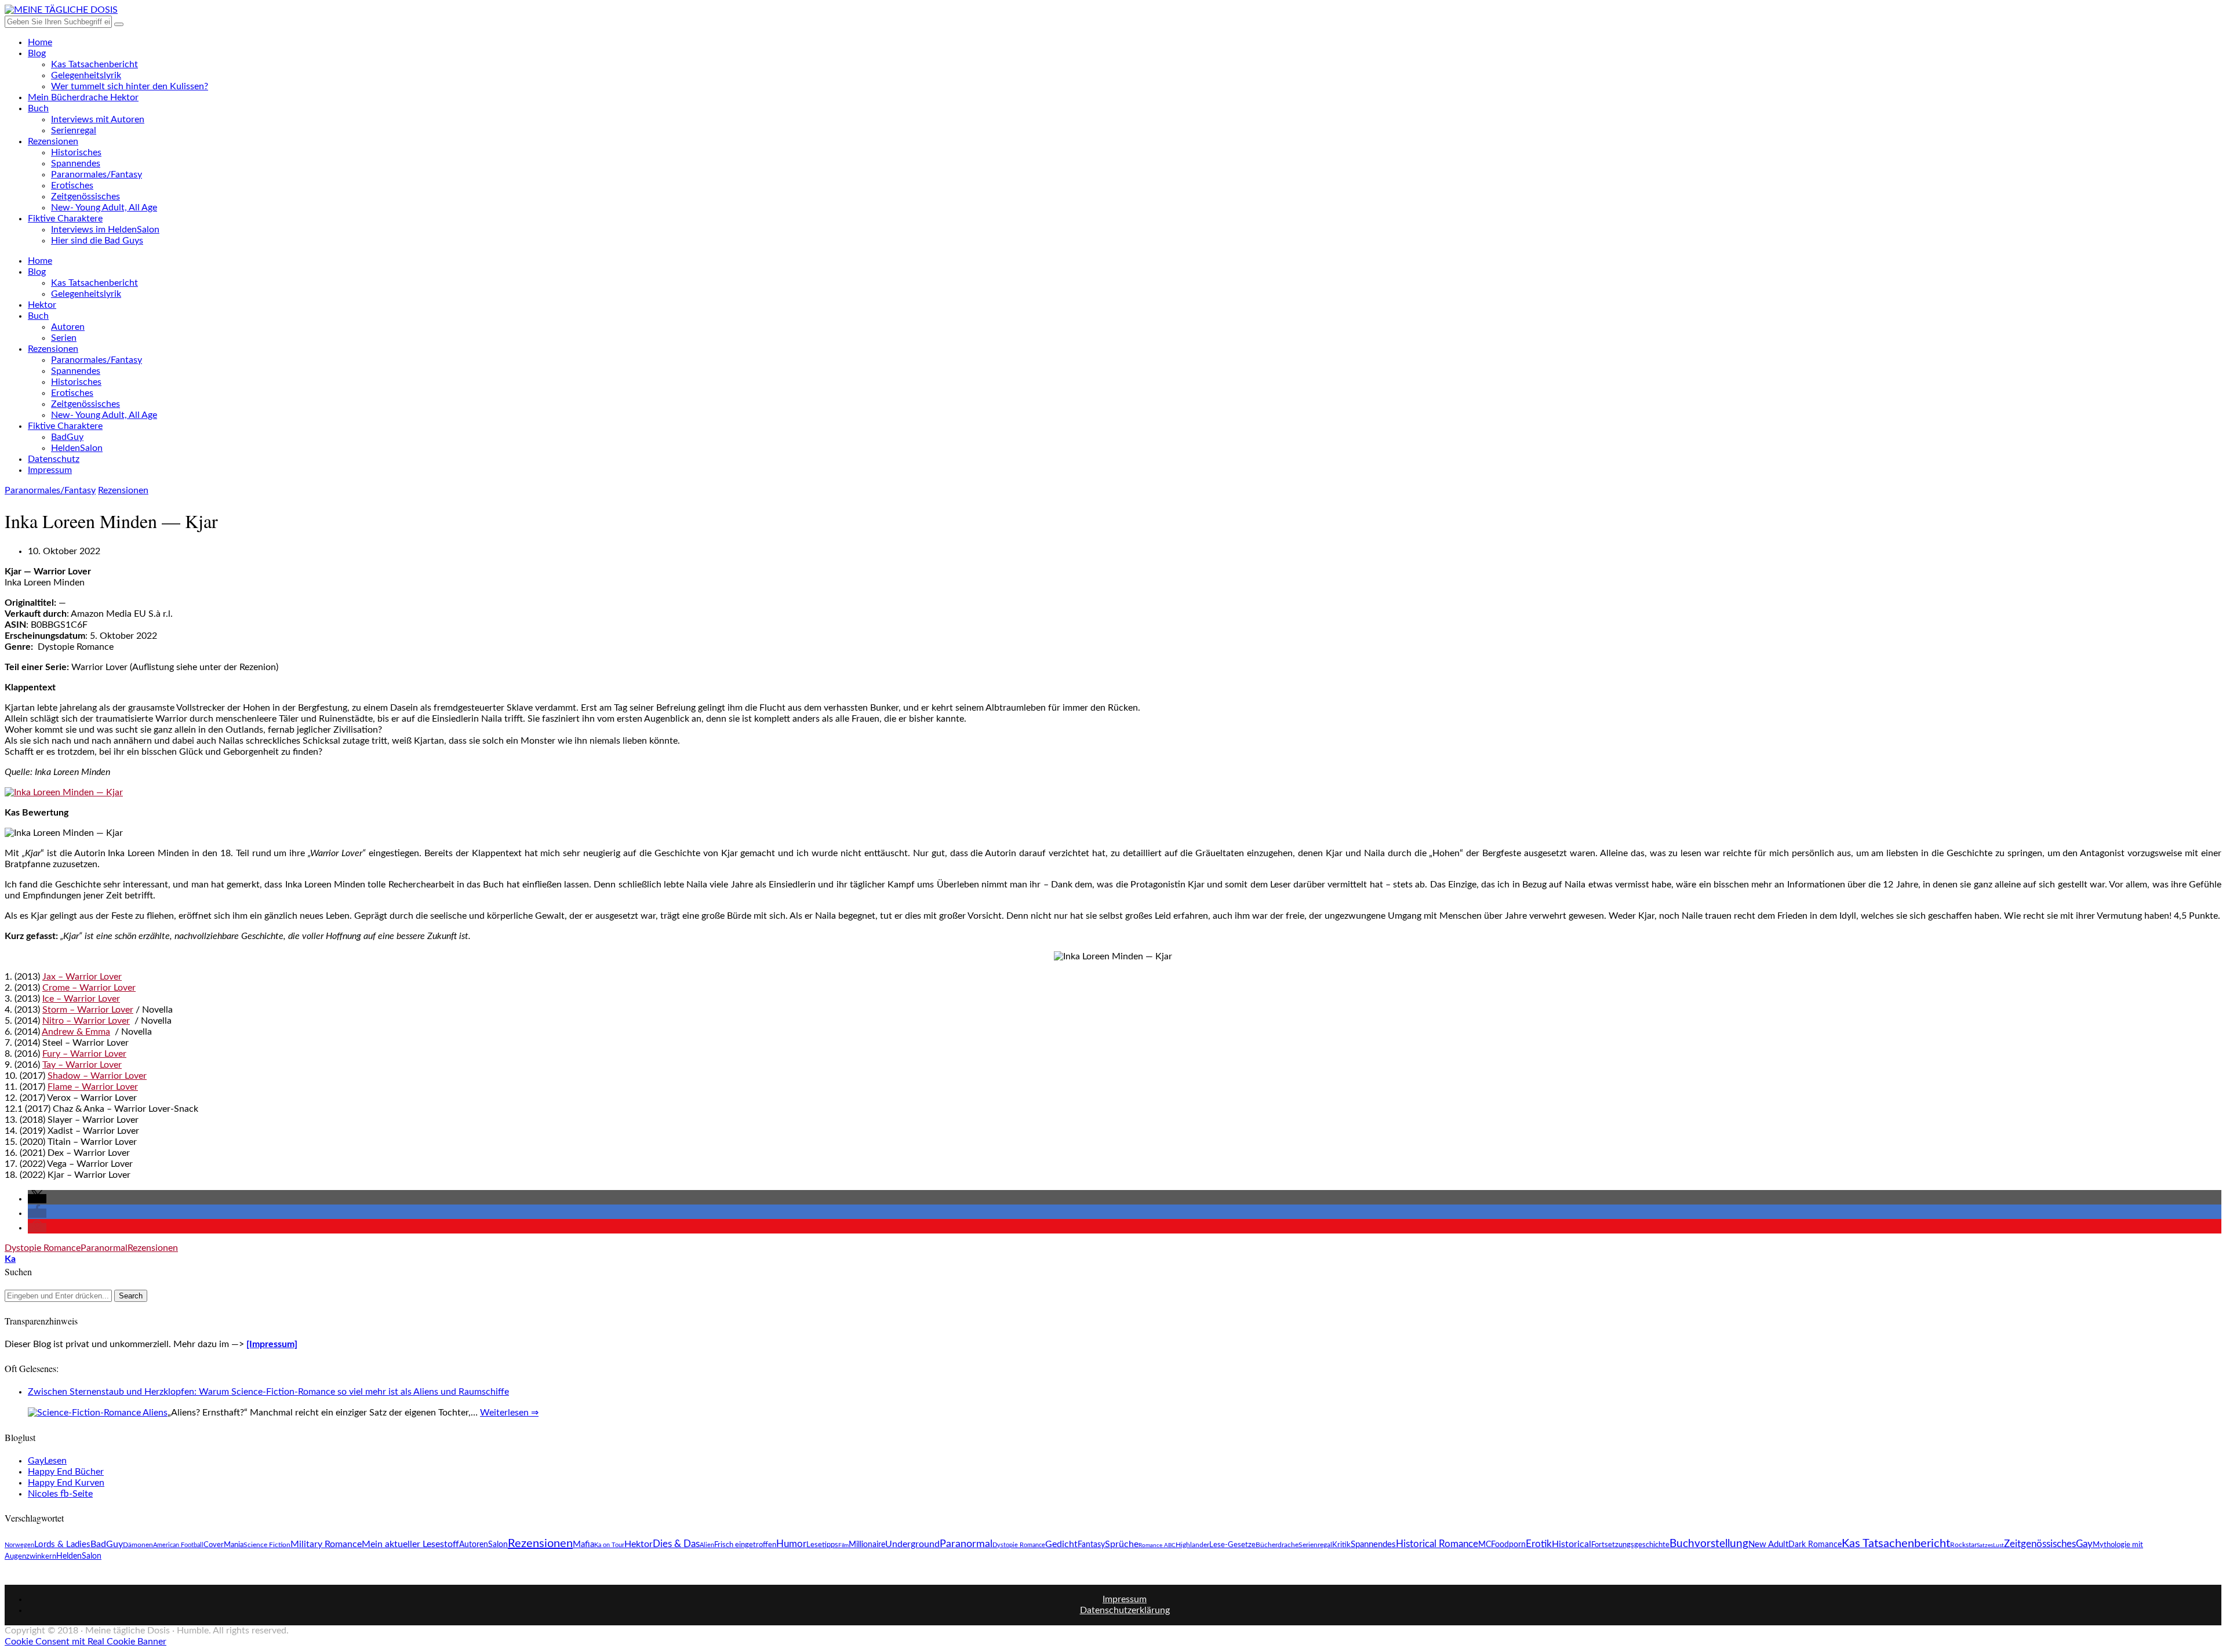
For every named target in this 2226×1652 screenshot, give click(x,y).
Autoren (68, 327)
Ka (10, 1259)
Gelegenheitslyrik (86, 75)
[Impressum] (272, 1344)
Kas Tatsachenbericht (94, 64)
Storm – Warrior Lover (88, 1010)
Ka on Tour (609, 1545)
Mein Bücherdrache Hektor (83, 97)
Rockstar (1963, 1545)
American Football (178, 1545)
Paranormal (104, 1248)
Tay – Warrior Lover (82, 1065)
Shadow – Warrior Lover (97, 1076)
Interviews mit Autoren (98, 119)
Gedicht (1061, 1544)
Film (843, 1545)
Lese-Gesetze (1232, 1545)
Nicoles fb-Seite (60, 1494)
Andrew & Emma (76, 1032)
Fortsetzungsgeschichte (1630, 1545)
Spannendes (76, 163)
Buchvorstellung (1709, 1544)
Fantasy (1091, 1545)
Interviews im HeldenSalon (105, 230)
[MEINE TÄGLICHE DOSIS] (61, 10)
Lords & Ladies (62, 1544)
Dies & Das (676, 1544)
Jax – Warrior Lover (82, 977)
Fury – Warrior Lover (84, 1054)
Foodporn (1508, 1544)
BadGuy (67, 437)
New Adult (1768, 1544)
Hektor (42, 305)
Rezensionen (53, 141)
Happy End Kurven (66, 1483)
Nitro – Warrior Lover (86, 1021)
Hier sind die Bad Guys (97, 241)
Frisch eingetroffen (745, 1545)
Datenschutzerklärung (1125, 1610)
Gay (2084, 1544)
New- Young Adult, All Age (104, 208)
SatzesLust (1990, 1545)
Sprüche (1122, 1544)
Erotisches (72, 185)
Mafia (583, 1544)
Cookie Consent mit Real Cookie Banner (86, 1642)
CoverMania (223, 1545)
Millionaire (867, 1544)
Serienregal (74, 130)
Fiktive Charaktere (65, 219)
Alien (707, 1545)
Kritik (1341, 1545)
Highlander (1192, 1545)
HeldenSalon (77, 448)
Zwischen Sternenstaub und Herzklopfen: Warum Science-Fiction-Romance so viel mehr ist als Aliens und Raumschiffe (268, 1392)
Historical (1572, 1544)
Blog (37, 53)
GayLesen (47, 1461)
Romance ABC (1157, 1545)
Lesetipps (822, 1545)
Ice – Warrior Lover (81, 999)
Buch (38, 108)
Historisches (76, 152)
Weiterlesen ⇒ (509, 1413)
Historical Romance (1437, 1544)
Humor (791, 1544)
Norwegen (19, 1545)
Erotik (1539, 1544)
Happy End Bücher (66, 1472)
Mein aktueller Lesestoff (410, 1544)
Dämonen (138, 1545)
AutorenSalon (483, 1545)
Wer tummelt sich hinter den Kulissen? (130, 86)
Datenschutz (54, 459)
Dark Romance (1815, 1545)
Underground (912, 1544)
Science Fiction (267, 1545)
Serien (64, 338)
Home (40, 42)
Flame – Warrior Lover (93, 1087)
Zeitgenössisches (86, 197)
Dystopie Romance (43, 1248)
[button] (37, 1199)
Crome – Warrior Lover (89, 988)
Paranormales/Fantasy (97, 174)
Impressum (50, 470)
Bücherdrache (1277, 1545)
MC (1485, 1544)
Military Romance (326, 1544)
